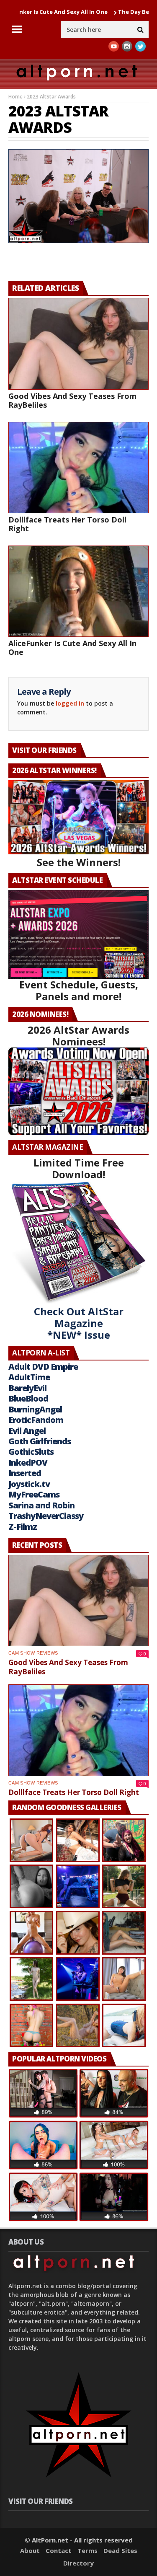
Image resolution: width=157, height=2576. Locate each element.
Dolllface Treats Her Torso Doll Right (67, 524)
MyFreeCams (34, 1494)
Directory (78, 2563)
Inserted (25, 1473)
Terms (88, 2550)
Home (15, 97)
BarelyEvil (27, 1388)
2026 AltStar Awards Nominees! (78, 1036)
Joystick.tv (29, 1484)
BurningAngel (35, 1409)
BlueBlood (28, 1398)
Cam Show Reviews (33, 1653)
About (30, 2550)
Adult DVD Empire (43, 1367)
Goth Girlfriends (40, 1441)
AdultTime (29, 1377)
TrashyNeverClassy (46, 1516)
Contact (59, 2550)
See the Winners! (79, 862)
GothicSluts (31, 1452)
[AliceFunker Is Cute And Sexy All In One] (78, 591)
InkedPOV (28, 1463)
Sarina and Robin (41, 1505)
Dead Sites (120, 2550)
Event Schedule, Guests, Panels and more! (79, 990)
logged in (70, 703)
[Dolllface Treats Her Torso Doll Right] (78, 468)
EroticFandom (36, 1420)
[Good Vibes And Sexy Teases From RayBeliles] (78, 344)
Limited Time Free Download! (79, 1168)
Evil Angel (27, 1431)
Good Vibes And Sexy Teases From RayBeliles (72, 400)
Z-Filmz (23, 1527)
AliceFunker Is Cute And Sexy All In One (72, 648)
